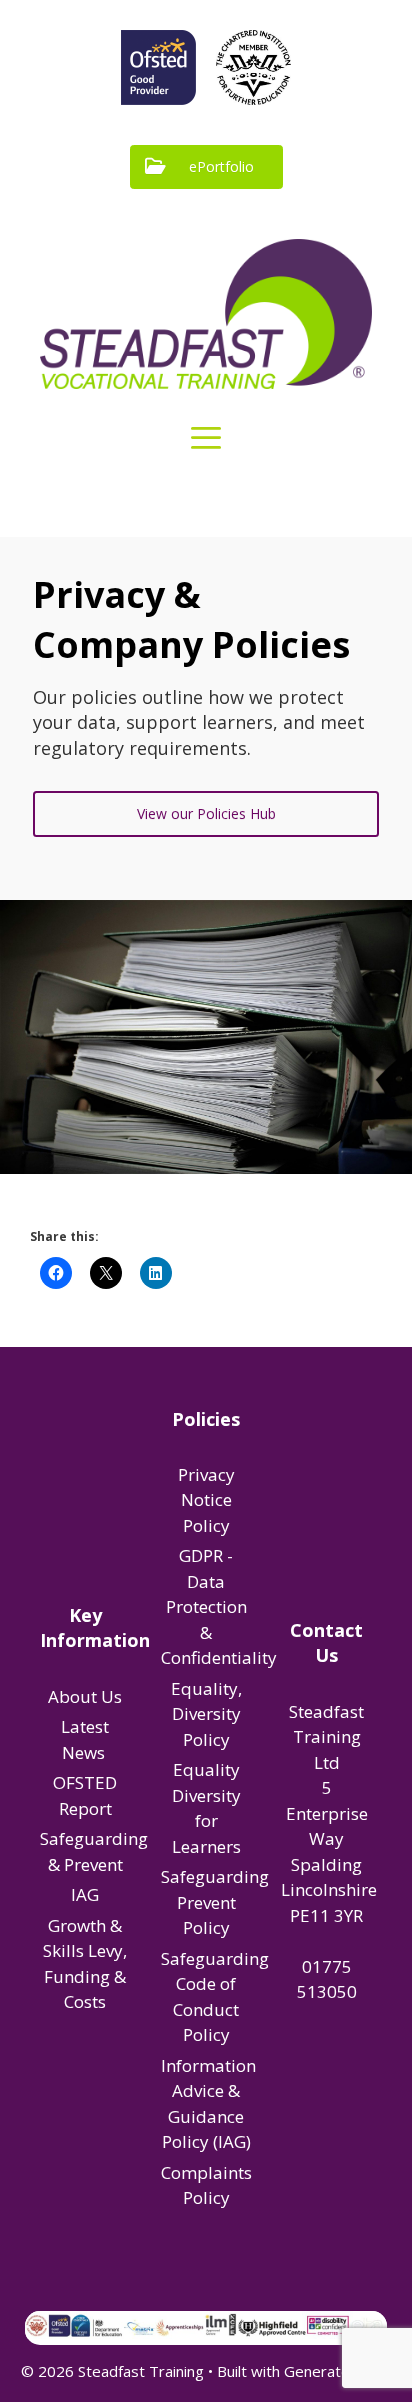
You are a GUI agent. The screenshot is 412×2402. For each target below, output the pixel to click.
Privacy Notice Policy (206, 1500)
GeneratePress (337, 2371)
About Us (85, 1696)
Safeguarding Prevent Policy (215, 1902)
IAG (85, 1894)
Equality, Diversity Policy (206, 1714)
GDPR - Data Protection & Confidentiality (219, 1606)
